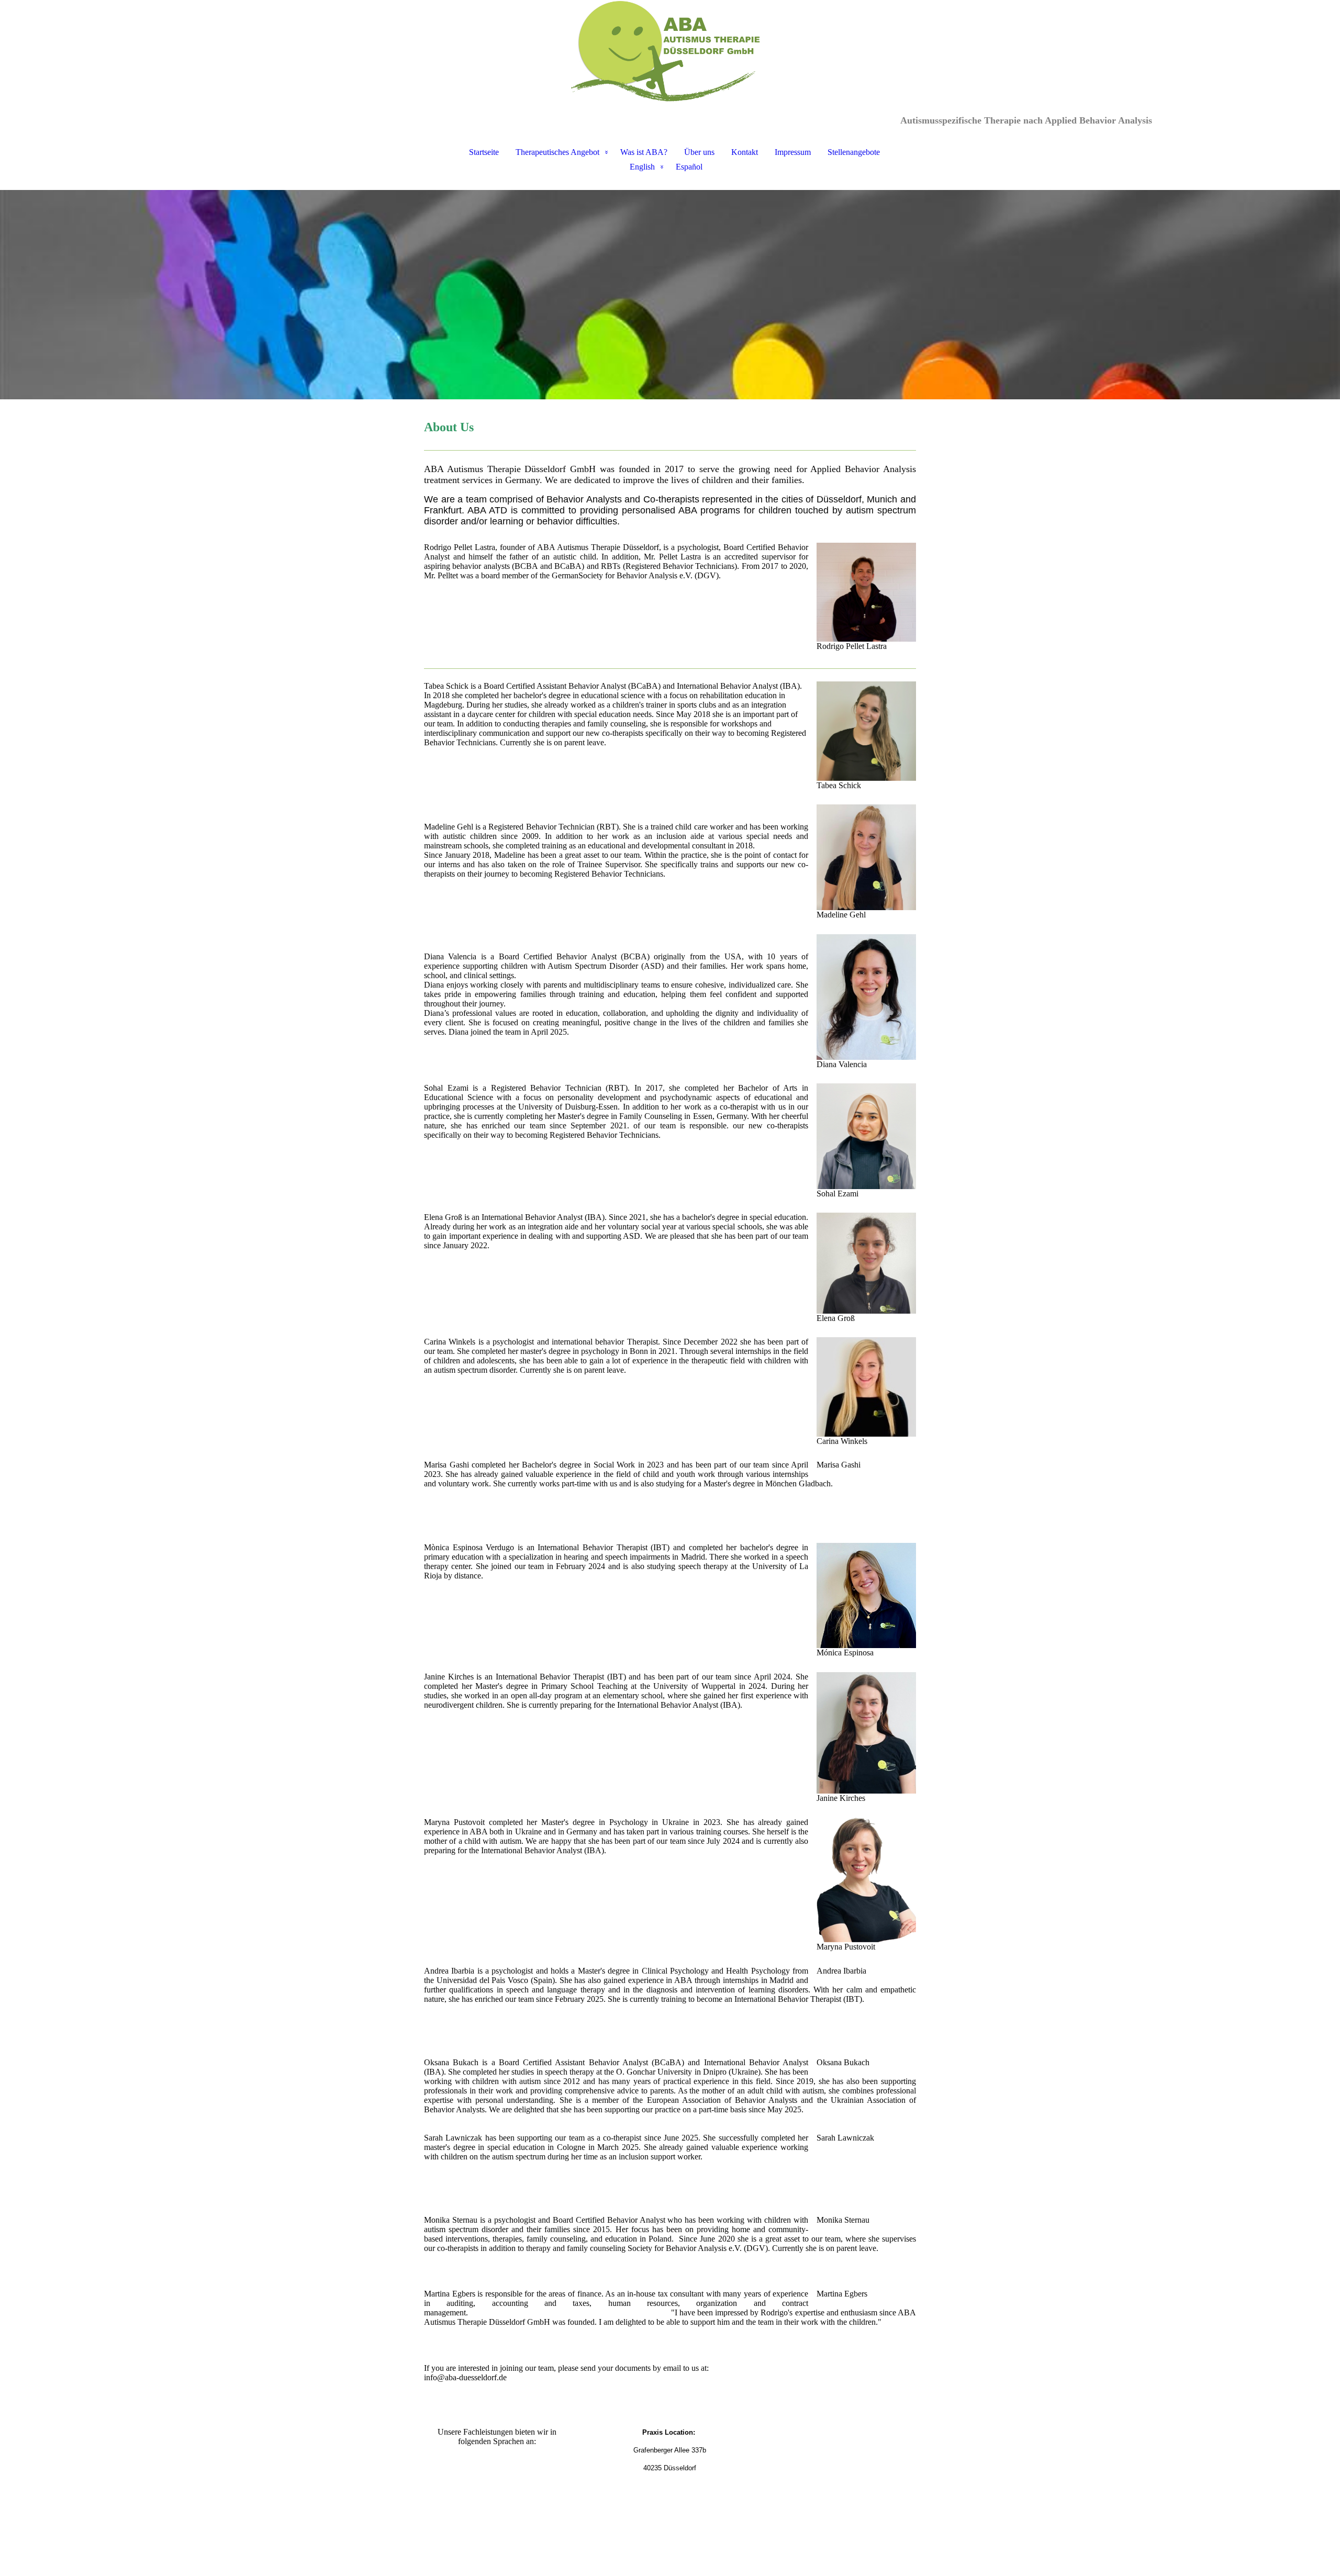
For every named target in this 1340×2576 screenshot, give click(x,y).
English (642, 167)
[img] (670, 52)
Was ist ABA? (644, 152)
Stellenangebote (854, 152)
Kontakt (745, 152)
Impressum (793, 152)
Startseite (484, 152)
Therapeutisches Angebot (557, 152)
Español (689, 167)
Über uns (699, 152)
